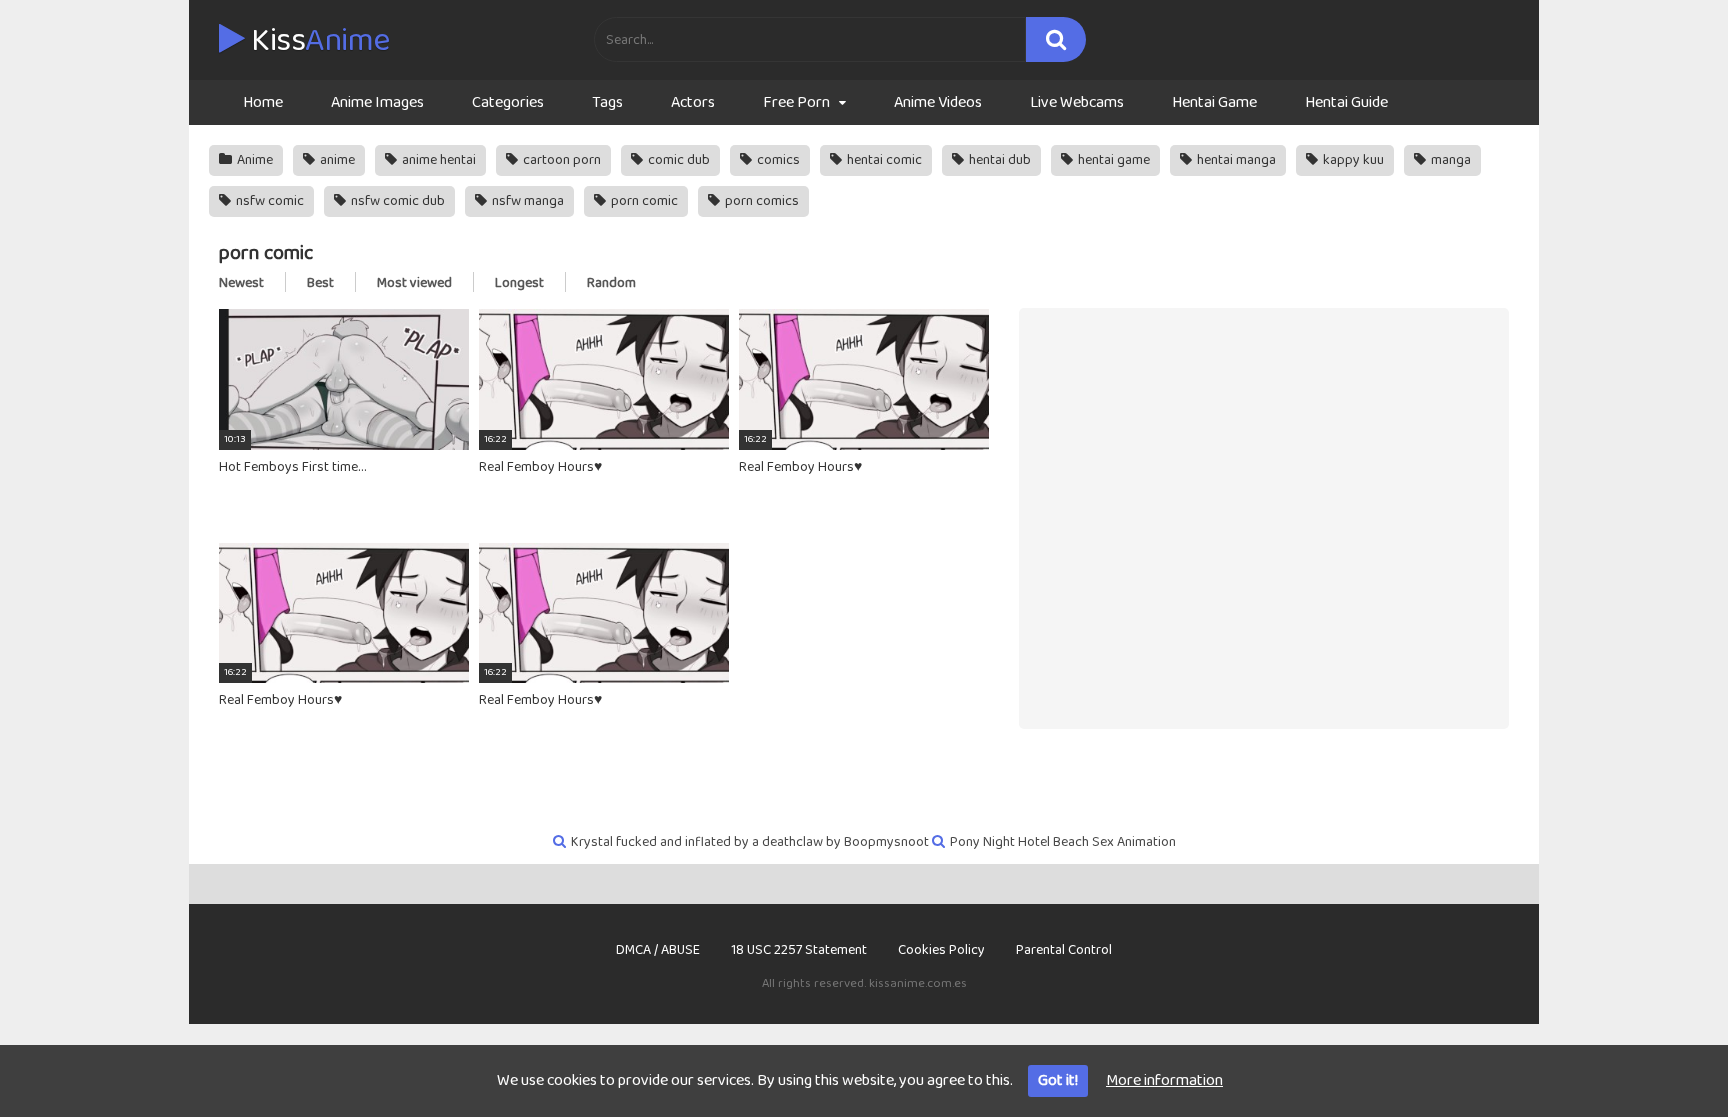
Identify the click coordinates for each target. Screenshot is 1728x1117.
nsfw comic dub (396, 201)
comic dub (677, 160)
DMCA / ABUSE (658, 950)
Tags (607, 102)
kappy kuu (1352, 160)
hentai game (1112, 160)
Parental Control (1064, 950)
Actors (693, 102)
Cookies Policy (941, 950)
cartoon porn (560, 160)
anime (336, 160)
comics (777, 160)
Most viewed (414, 283)
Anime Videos (938, 102)
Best (320, 283)
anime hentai (437, 160)
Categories (508, 102)
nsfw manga (526, 201)
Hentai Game (1214, 102)
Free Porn (796, 102)
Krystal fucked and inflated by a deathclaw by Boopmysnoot (750, 842)
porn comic (643, 201)
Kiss (317, 41)
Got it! (1058, 1080)
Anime (253, 160)
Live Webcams (1077, 102)
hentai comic (883, 160)
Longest (519, 283)
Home (263, 102)
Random (611, 283)
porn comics (760, 201)
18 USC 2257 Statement (799, 950)
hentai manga (1235, 160)
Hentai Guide (1346, 102)
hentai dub (998, 160)
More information (1164, 1080)
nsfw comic (268, 201)
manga (1449, 160)
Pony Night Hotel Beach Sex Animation (1063, 842)
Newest (241, 283)
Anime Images (377, 102)
